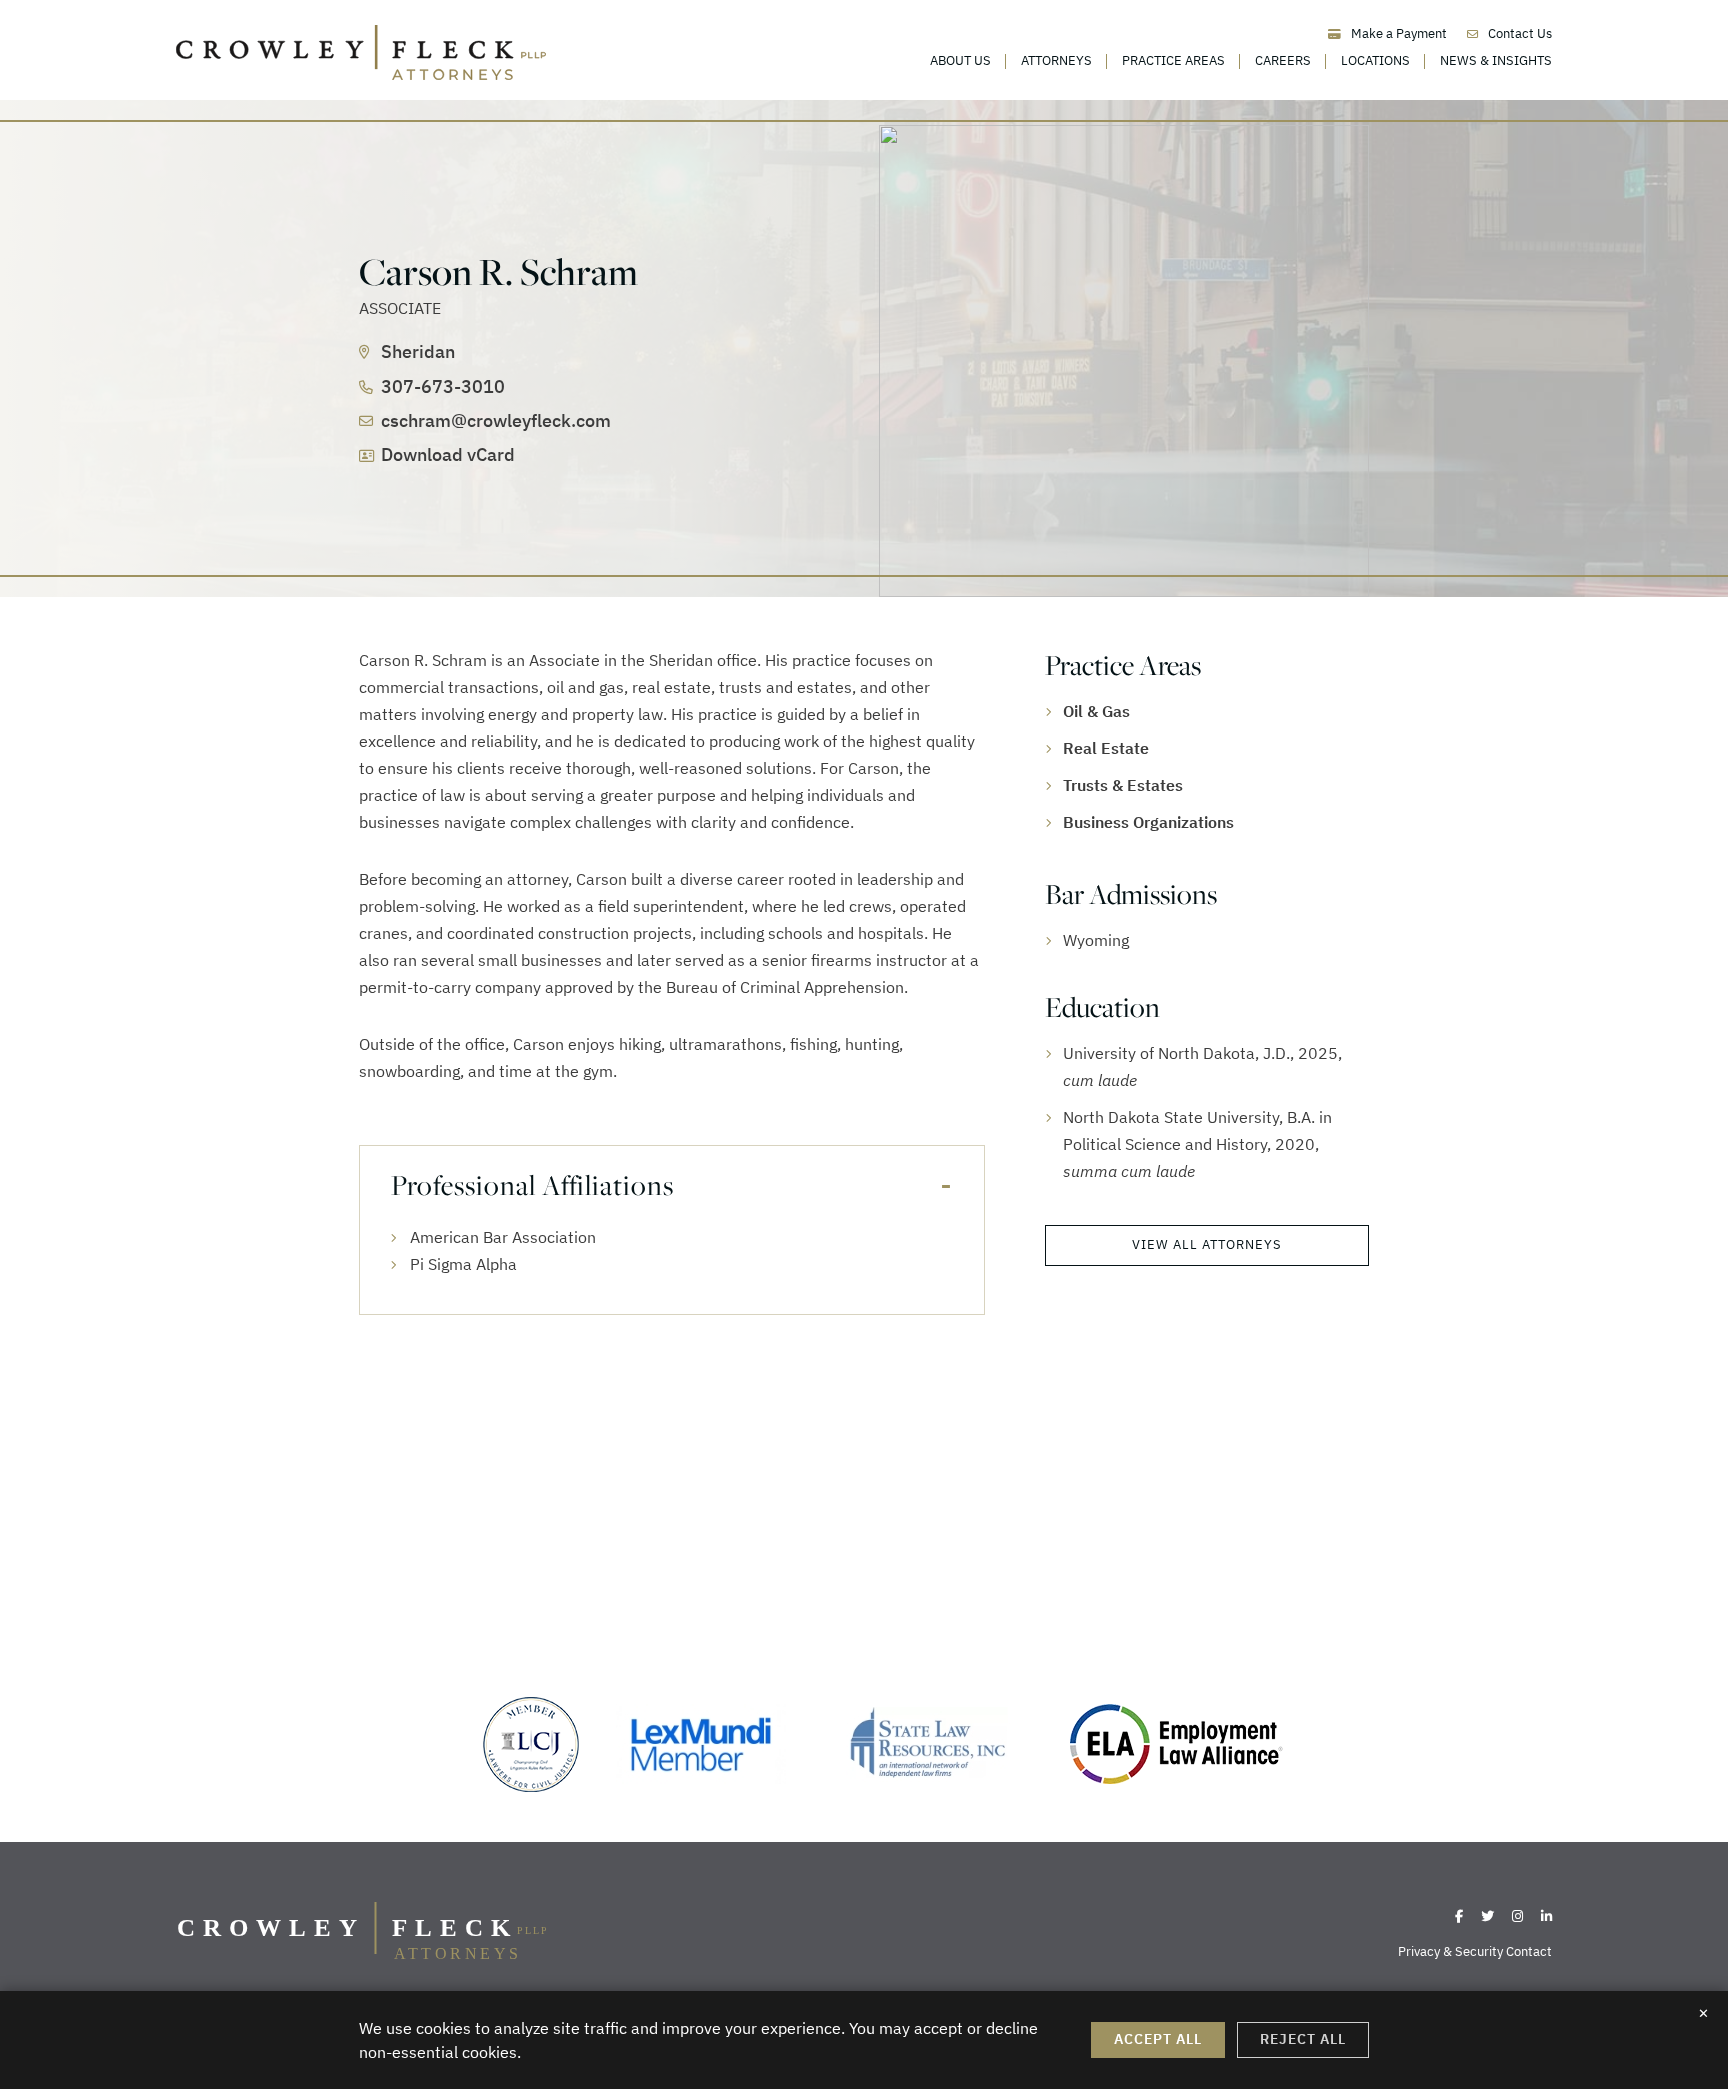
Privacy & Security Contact (1475, 1951)
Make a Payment (1399, 33)
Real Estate (1106, 748)
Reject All (1303, 2039)
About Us (960, 60)
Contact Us (1520, 33)
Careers (1283, 60)
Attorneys (1056, 60)
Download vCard (448, 454)
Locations (1375, 60)
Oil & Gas (1096, 711)
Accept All (1158, 2039)
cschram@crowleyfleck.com (496, 420)
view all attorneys (1207, 1244)
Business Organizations (1148, 822)
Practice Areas (1173, 60)
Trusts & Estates (1123, 785)
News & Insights (1496, 60)
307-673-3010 (443, 386)
